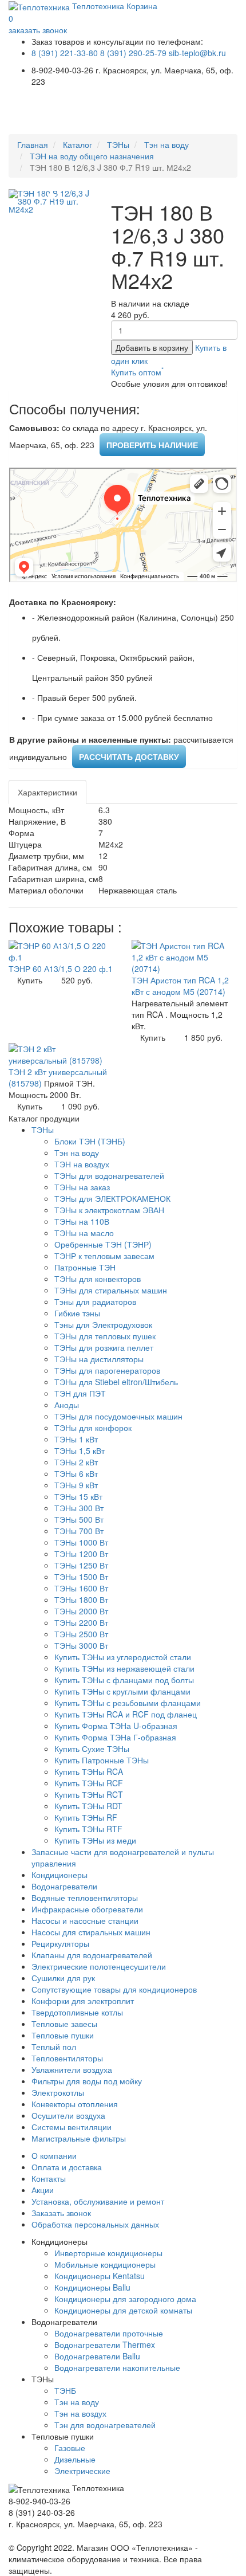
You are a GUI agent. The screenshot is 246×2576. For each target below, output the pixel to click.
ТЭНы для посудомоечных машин (118, 1416)
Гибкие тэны (77, 1313)
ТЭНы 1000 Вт (81, 1542)
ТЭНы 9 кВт (76, 1485)
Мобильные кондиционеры (105, 2264)
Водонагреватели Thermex (105, 2344)
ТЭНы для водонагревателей (109, 1175)
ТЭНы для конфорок (93, 1428)
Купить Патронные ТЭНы (102, 1760)
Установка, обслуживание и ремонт (98, 2201)
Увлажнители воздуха (72, 2069)
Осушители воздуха (68, 2115)
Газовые (70, 2448)
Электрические (82, 2471)
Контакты (49, 2178)
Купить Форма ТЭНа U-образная (116, 1726)
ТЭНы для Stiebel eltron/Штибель (116, 1382)
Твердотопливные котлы (77, 2012)
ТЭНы (118, 144)
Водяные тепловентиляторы (85, 1897)
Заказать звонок (61, 2213)
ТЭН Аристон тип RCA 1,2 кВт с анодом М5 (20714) (180, 986)
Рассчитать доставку (129, 756)
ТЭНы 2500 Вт (81, 1634)
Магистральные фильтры (79, 2138)
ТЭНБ (65, 2390)
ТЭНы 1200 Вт (81, 1554)
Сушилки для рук (63, 1978)
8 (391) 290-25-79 (133, 53)
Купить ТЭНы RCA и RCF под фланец (126, 1714)
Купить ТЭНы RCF (89, 1783)
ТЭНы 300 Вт (79, 1508)
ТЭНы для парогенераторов (107, 1370)
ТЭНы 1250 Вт (81, 1565)
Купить (30, 980)
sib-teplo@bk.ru (197, 53)
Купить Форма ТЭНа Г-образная (115, 1737)
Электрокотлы (58, 2092)
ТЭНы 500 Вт (79, 1519)
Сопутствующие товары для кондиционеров (114, 1989)
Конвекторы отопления (75, 2104)
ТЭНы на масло (84, 1233)
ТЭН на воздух (82, 1164)
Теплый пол (54, 2046)
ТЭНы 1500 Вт (81, 1577)
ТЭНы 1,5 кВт (80, 1450)
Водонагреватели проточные (109, 2333)
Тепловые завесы (64, 2024)
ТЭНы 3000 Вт (81, 1645)
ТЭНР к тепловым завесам (104, 1256)
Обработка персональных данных (95, 2224)
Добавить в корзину (152, 347)
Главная (33, 144)
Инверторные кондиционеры (108, 2253)
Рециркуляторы (60, 1943)
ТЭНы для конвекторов (98, 1279)
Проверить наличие (152, 445)
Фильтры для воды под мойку (87, 2081)
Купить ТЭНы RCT (89, 1794)
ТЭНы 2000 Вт (81, 1611)
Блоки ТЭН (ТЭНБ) (90, 1141)
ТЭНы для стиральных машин (111, 1290)
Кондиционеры (59, 1875)
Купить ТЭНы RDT (88, 1806)
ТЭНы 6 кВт (76, 1473)
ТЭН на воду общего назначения (92, 156)
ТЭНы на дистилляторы (99, 1359)
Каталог (78, 144)
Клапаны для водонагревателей (92, 1955)
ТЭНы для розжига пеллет (104, 1347)
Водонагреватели (64, 1886)
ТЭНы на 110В (82, 1221)
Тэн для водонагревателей (105, 2425)
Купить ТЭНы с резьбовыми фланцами (128, 1703)
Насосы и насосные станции (85, 1920)
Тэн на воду (166, 144)
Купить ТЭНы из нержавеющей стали (124, 1668)
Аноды (67, 1405)
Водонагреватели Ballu (97, 2356)
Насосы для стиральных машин (91, 1932)
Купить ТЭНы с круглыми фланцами (122, 1691)
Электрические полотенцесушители (99, 1966)
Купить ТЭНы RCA (89, 1771)
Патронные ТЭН (85, 1267)
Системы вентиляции (72, 2127)
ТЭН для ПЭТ (80, 1393)
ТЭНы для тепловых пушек (105, 1336)
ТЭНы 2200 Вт (81, 1622)
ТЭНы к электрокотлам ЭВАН (109, 1210)
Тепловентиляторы (67, 2058)
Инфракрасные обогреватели (87, 1909)
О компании (54, 2155)
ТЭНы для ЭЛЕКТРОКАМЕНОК (112, 1198)
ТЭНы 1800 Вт (81, 1599)
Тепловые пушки (63, 2035)
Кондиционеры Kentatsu (100, 2276)
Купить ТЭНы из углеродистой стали (123, 1657)
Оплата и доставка (67, 2167)
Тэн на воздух (80, 2413)
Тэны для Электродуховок (103, 1324)
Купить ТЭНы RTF (88, 1829)
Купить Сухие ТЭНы (92, 1748)
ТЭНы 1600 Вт (81, 1588)
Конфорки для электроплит (83, 2001)
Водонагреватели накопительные (117, 2367)
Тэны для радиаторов (95, 1301)
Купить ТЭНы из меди (95, 1840)
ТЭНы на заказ (82, 1187)
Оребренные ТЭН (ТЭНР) (103, 1244)
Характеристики (47, 792)
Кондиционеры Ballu (92, 2287)
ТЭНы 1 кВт (76, 1439)
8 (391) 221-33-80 (65, 53)
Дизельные (75, 2459)
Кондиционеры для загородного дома (125, 2299)
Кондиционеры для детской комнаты (123, 2310)
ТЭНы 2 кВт (76, 1462)
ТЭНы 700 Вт (79, 1531)
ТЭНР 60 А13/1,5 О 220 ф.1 (61, 969)
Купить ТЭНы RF (86, 1817)
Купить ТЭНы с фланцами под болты (124, 1680)
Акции (43, 2190)
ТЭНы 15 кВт (78, 1496)
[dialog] (137, 372)
